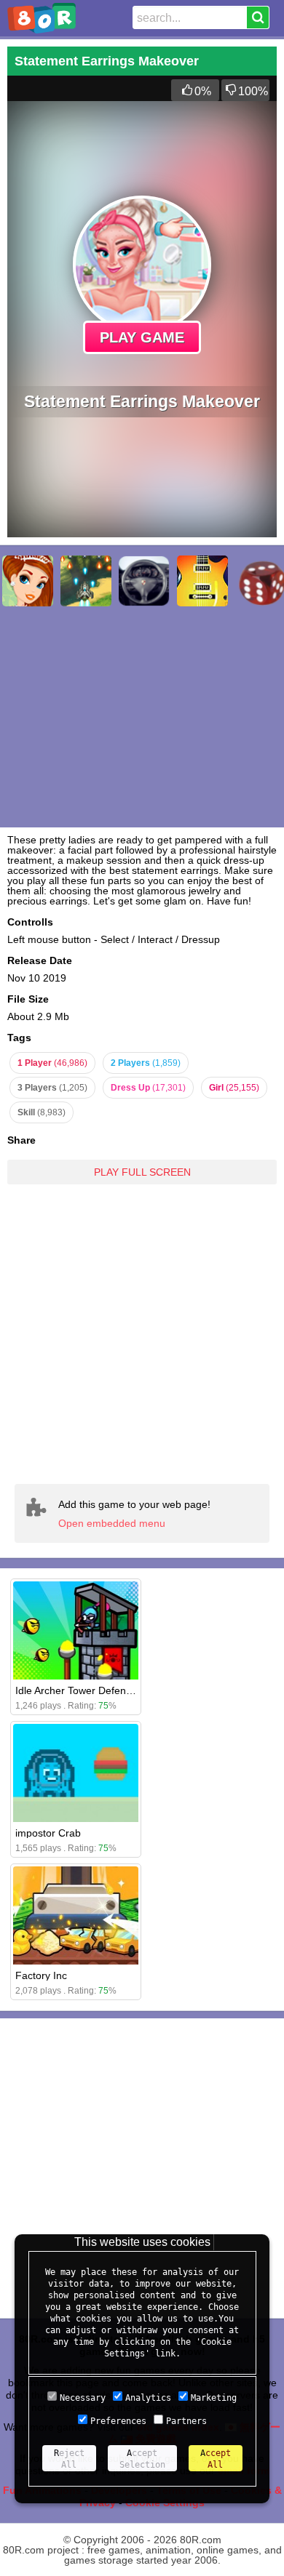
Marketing (214, 2398)
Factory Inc (41, 1975)
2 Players (146, 1063)
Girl (234, 1088)
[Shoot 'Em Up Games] (86, 581)
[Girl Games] (28, 581)
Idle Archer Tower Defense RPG (88, 1690)
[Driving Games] (144, 581)
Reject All (69, 2459)
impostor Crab (48, 1833)
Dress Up (148, 1088)
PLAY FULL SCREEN (142, 1172)
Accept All (216, 2459)
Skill (42, 1112)
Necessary (83, 2398)
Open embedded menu (112, 1523)
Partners (186, 2421)
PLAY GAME (142, 337)
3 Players (52, 1088)
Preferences (118, 2421)
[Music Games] (202, 581)
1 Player (52, 1063)
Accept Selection (142, 2459)
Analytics (148, 2398)
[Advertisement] (142, 1333)
